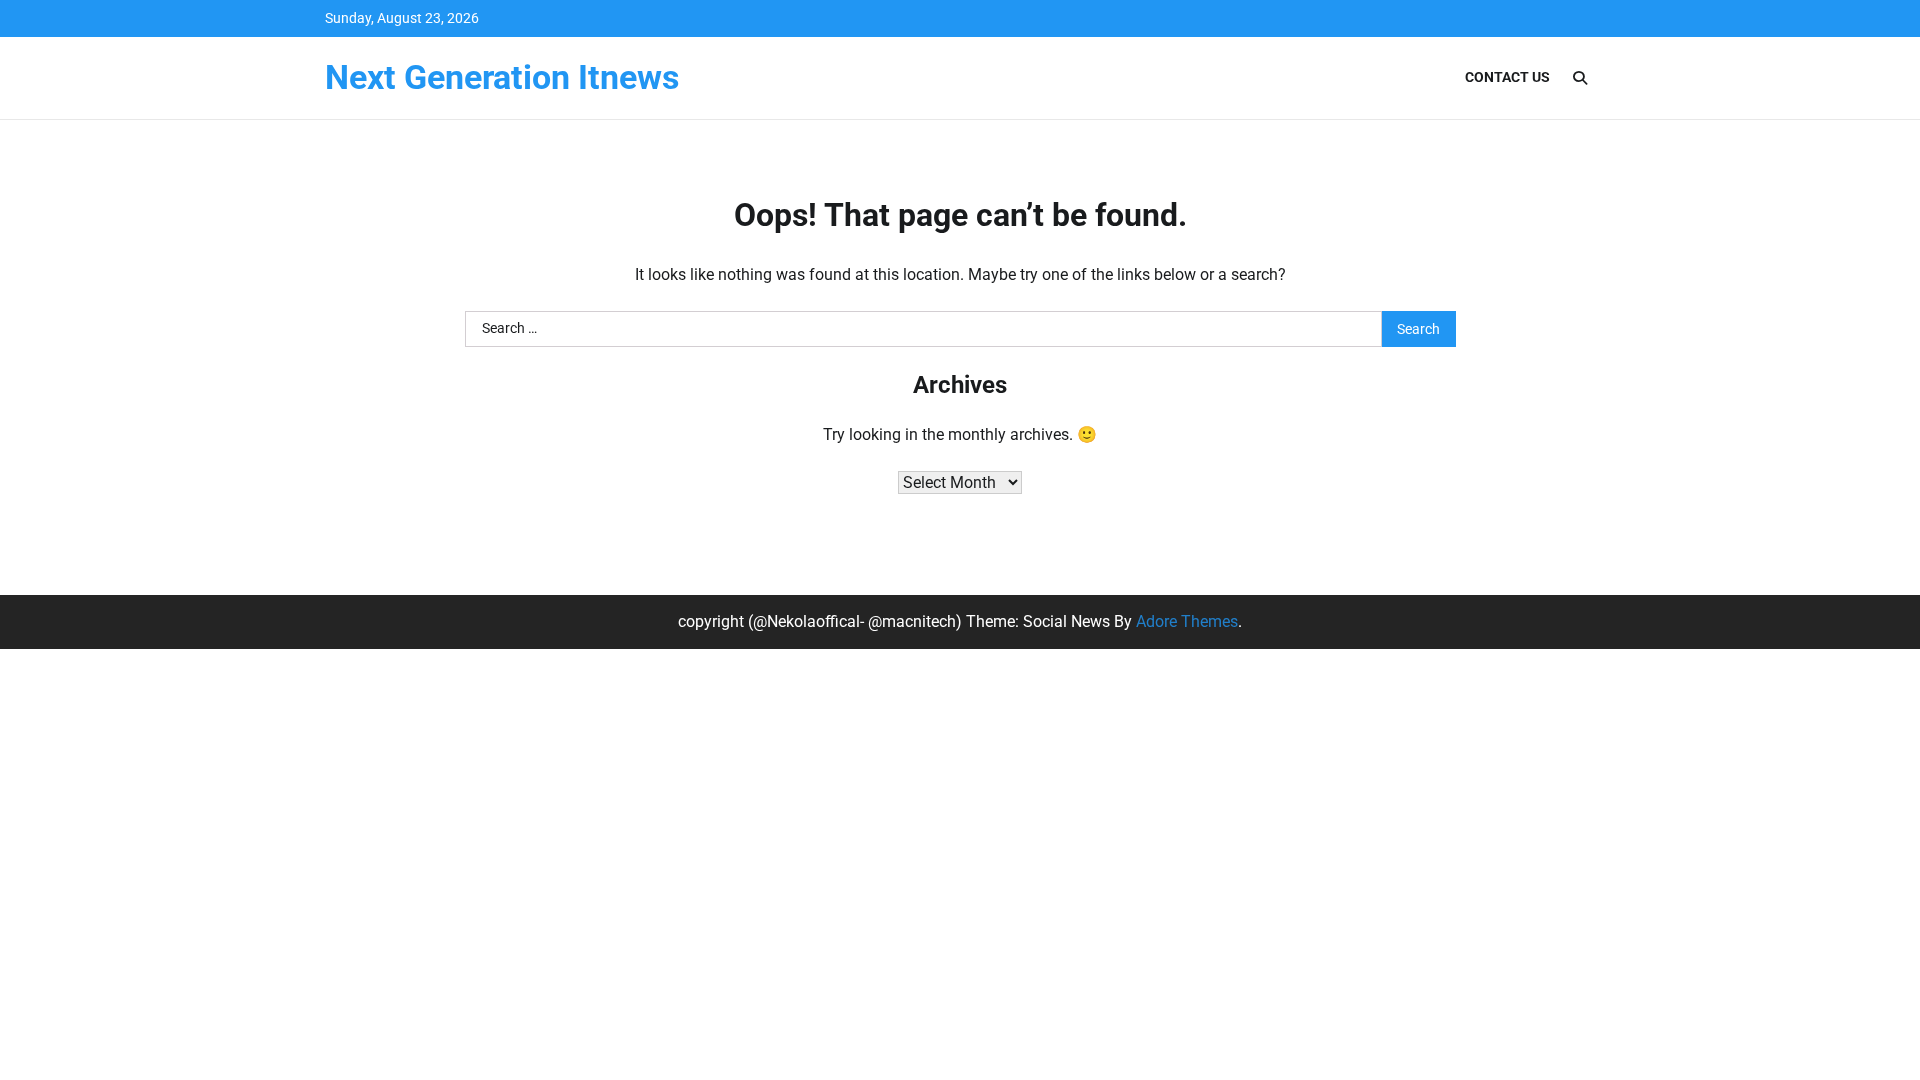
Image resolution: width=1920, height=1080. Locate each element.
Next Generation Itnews (502, 77)
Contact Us (1507, 77)
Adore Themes (1187, 621)
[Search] (1580, 78)
